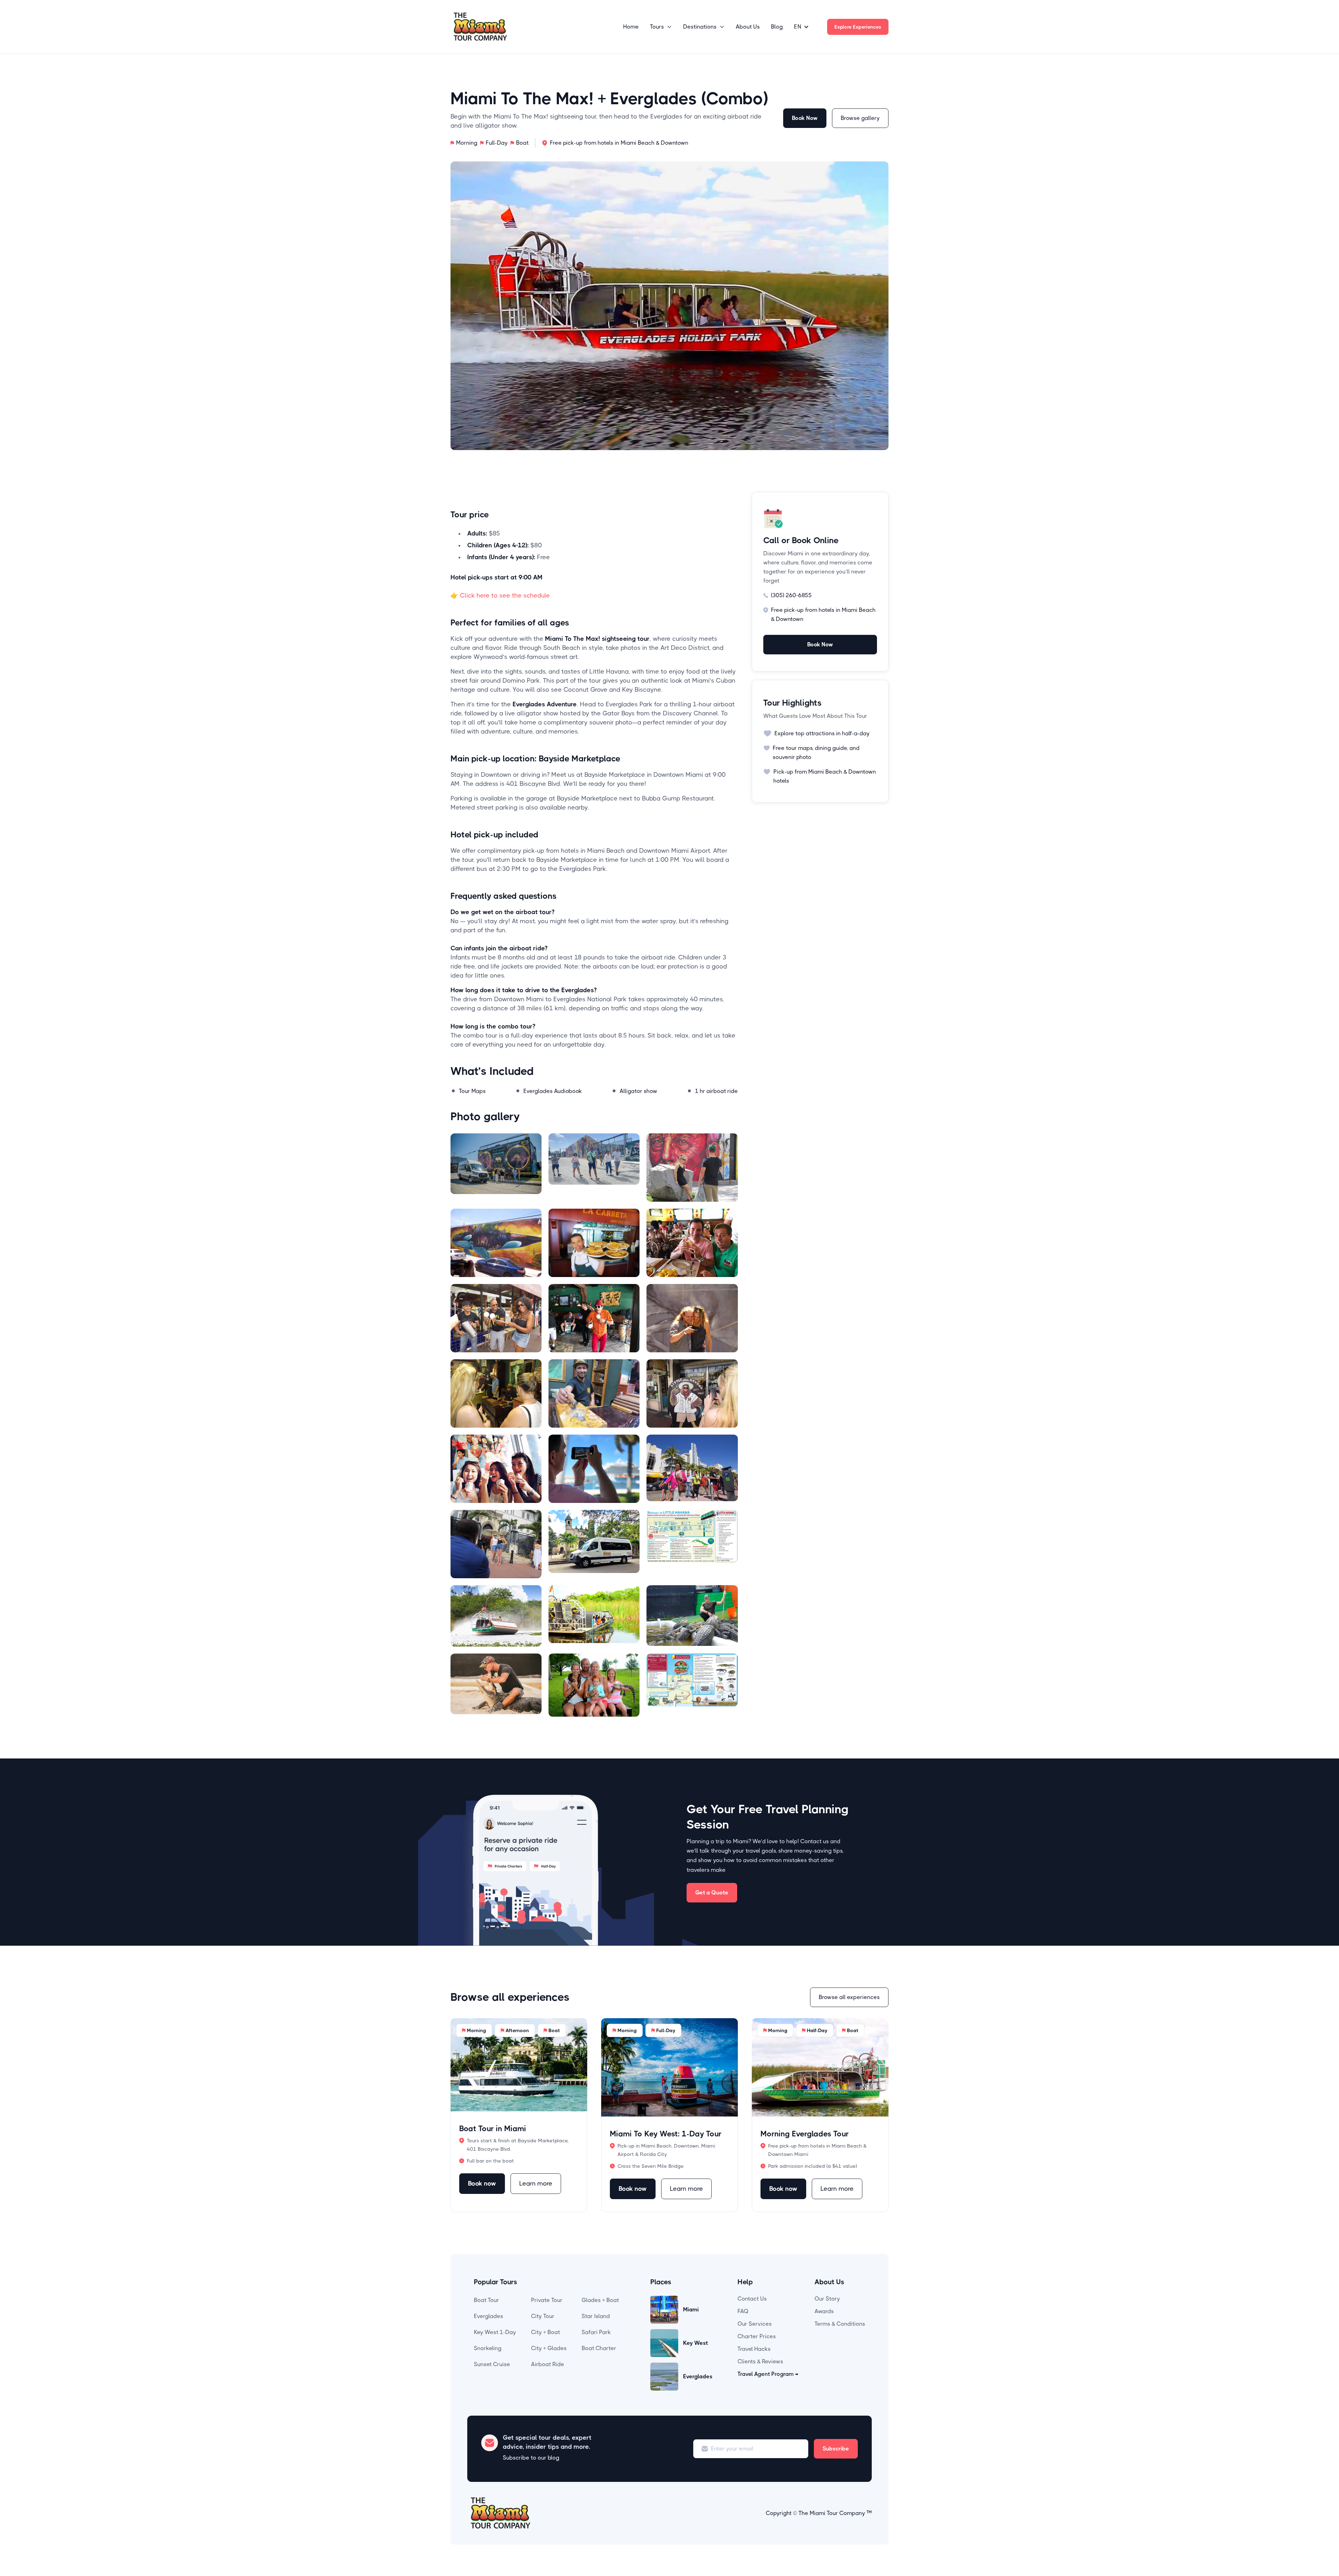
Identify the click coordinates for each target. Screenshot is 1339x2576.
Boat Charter (599, 2348)
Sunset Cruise (492, 2364)
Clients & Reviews (760, 2361)
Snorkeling (488, 2348)
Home (631, 27)
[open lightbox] (496, 1168)
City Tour (543, 2316)
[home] (480, 27)
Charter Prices (757, 2336)
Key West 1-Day (495, 2332)
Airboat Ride (548, 2364)
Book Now (805, 118)
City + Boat (546, 2332)
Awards (824, 2311)
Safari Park (596, 2332)
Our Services (755, 2324)
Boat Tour (486, 2300)
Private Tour (547, 2300)
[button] (661, 27)
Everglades (489, 2316)
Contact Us (752, 2299)
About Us (748, 27)
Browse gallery (860, 118)
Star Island (596, 2316)
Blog (777, 27)
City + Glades (549, 2348)
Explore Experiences (858, 27)
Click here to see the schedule (500, 595)
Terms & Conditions (840, 2324)
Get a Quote (712, 1893)
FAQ (743, 2311)
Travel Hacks (754, 2349)
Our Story (827, 2299)
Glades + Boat (600, 2300)
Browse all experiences (849, 1997)
